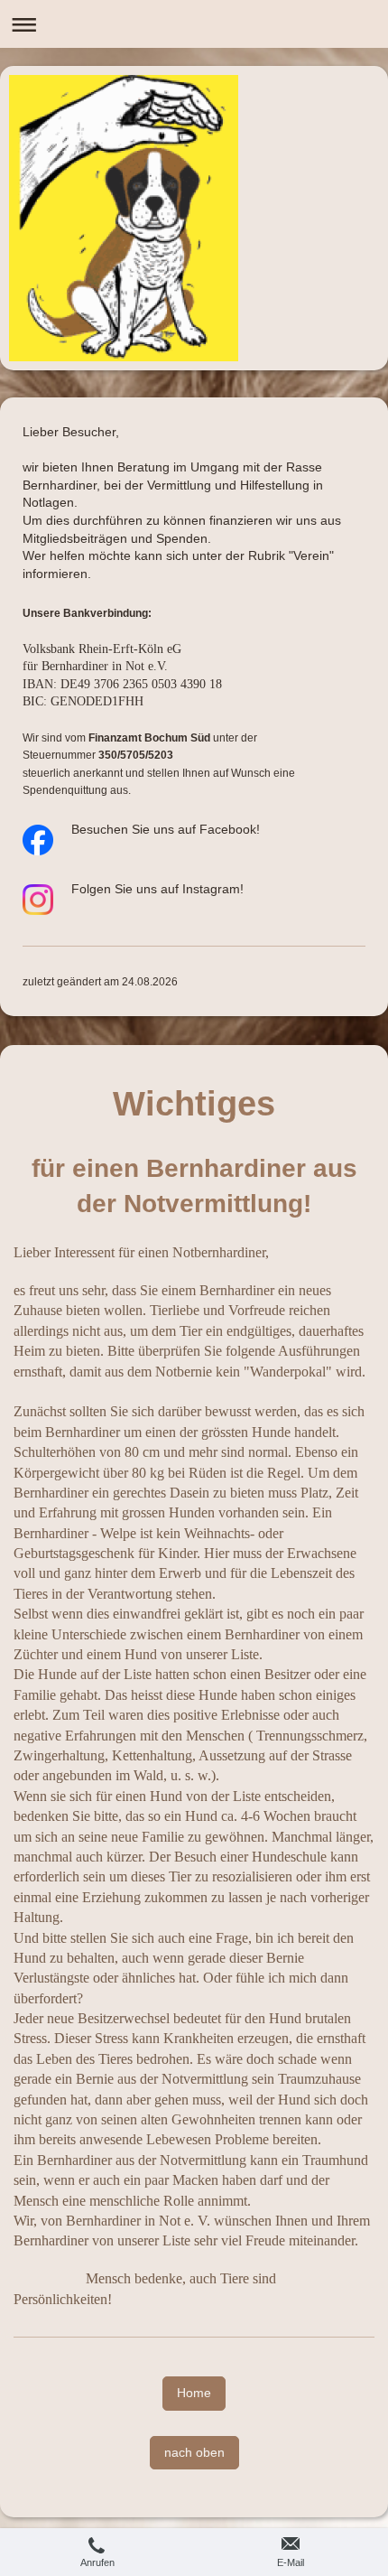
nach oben (194, 2452)
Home (194, 2393)
